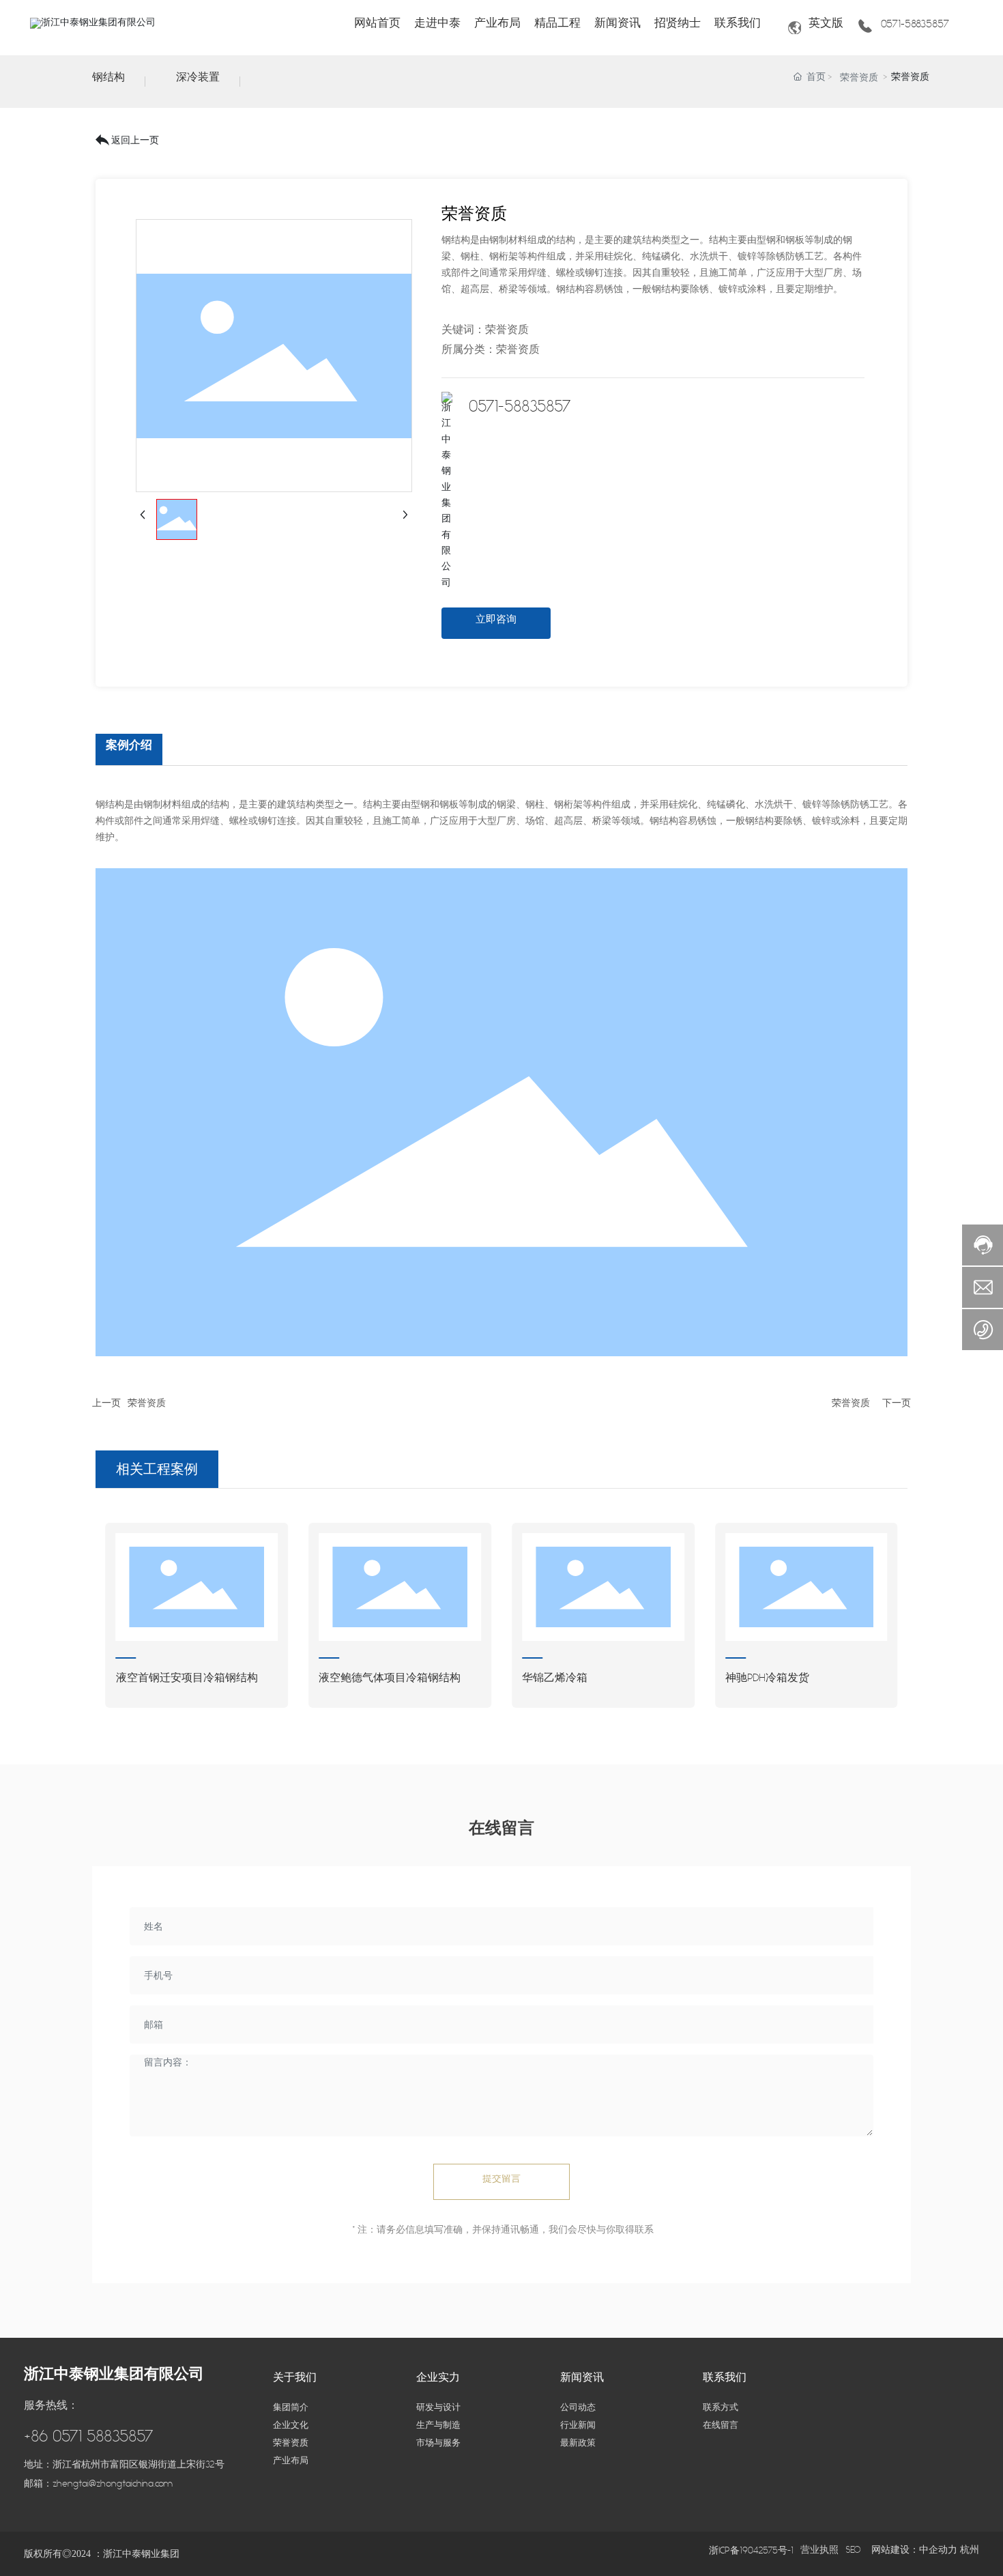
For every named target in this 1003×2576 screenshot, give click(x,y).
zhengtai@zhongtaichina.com (113, 2487)
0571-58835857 (915, 28)
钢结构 (108, 81)
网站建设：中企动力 (916, 2553)
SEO (853, 2553)
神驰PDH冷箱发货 (767, 1681)
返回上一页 (135, 144)
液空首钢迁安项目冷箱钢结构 (187, 1681)
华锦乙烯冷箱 (555, 1681)
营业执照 (819, 2553)
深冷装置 (198, 81)
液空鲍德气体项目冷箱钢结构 (390, 1681)
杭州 (970, 2553)
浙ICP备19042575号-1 (751, 2554)
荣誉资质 (859, 81)
